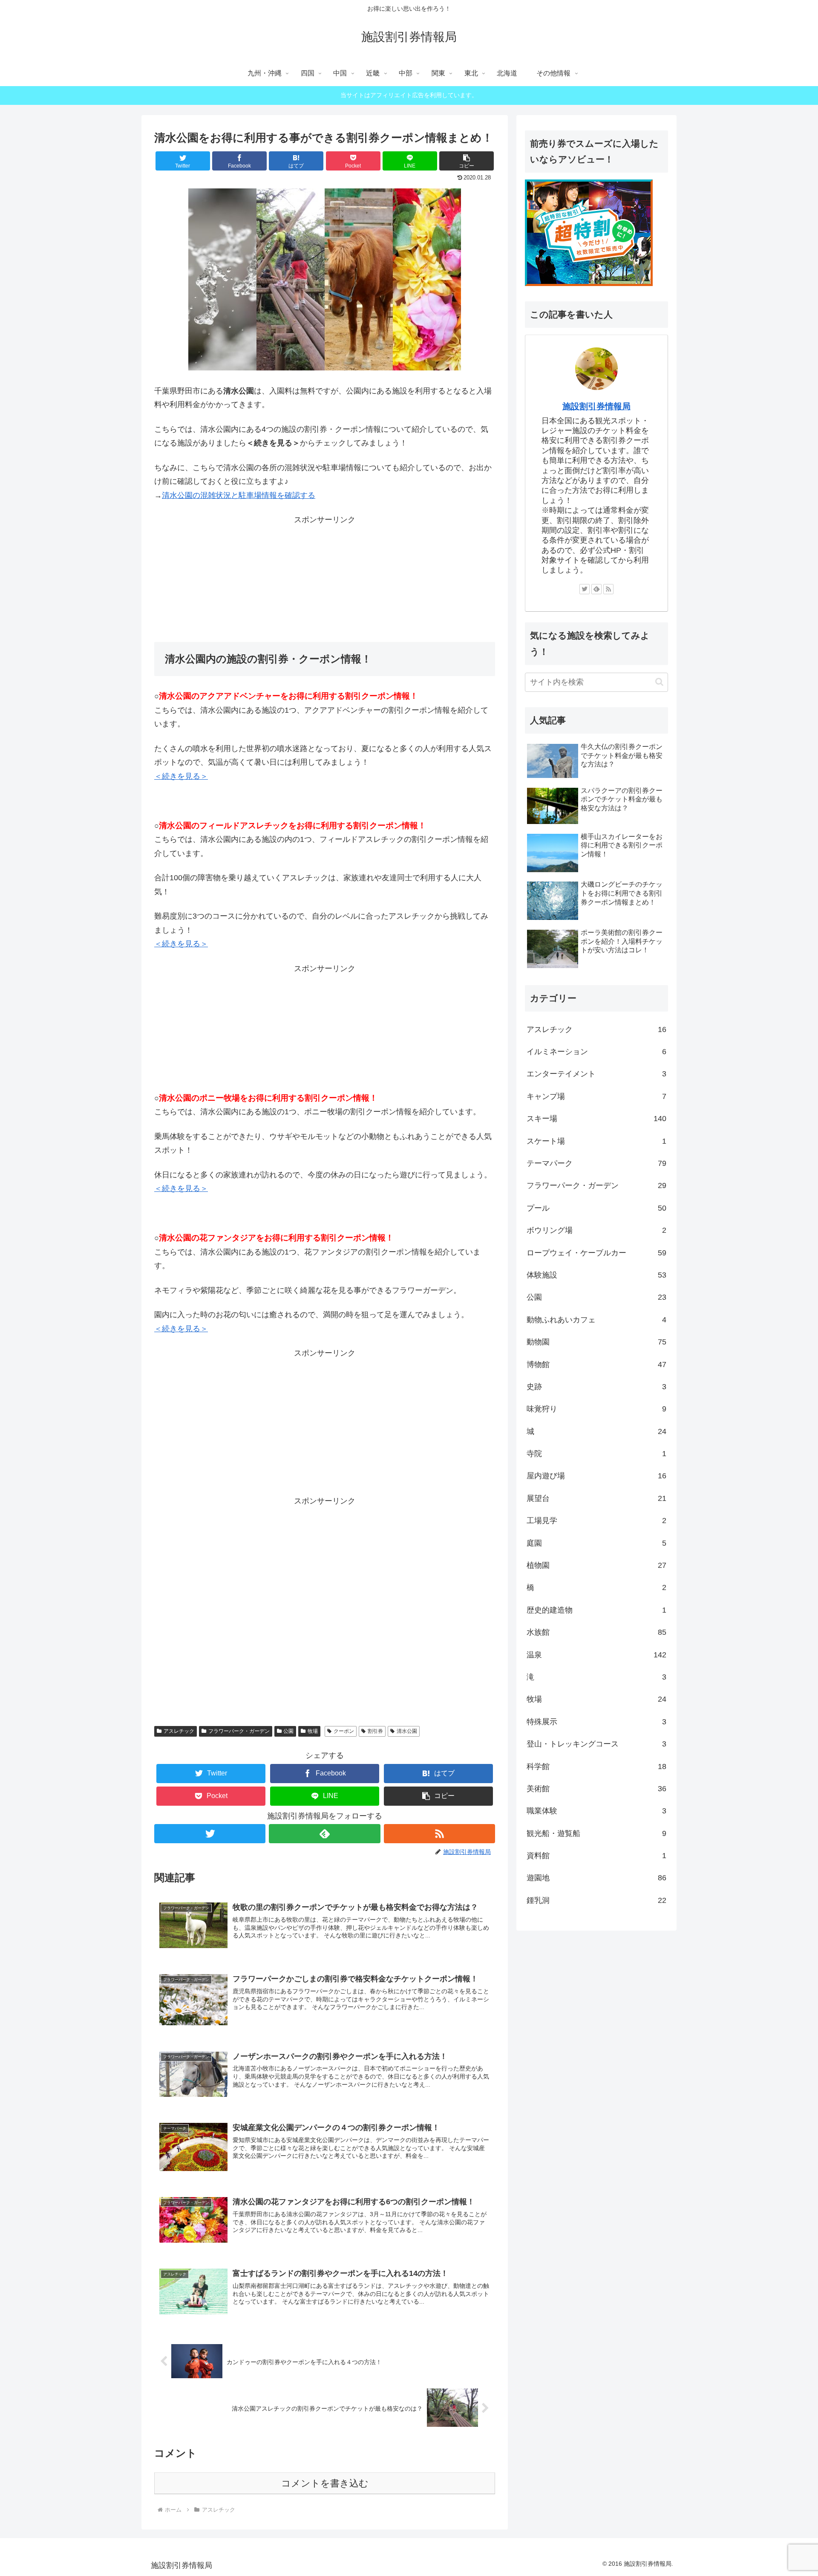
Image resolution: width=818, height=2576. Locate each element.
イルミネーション (596, 1052)
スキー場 (596, 1119)
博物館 (596, 1365)
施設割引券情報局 (596, 406)
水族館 (596, 1632)
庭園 (596, 1543)
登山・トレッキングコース (596, 1744)
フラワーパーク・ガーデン (239, 1731)
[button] (467, 161)
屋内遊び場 (596, 1476)
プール (596, 1208)
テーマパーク (596, 1163)
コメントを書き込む (325, 2483)
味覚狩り (596, 1409)
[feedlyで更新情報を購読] (324, 1834)
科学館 (596, 1766)
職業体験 (596, 1811)
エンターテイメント (596, 1074)
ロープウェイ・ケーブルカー (596, 1253)
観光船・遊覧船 (596, 1833)
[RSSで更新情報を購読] (439, 1834)
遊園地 (596, 1878)
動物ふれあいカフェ (596, 1320)
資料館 (596, 1856)
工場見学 (596, 1521)
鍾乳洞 (596, 1900)
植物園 (596, 1565)
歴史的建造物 (596, 1610)
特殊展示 (596, 1722)
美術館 (596, 1789)
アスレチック (179, 1731)
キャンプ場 (596, 1096)
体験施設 (596, 1275)
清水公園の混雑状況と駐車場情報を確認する (239, 495)
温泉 (596, 1655)
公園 (288, 1731)
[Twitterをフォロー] (210, 1834)
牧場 (313, 1731)
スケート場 (596, 1141)
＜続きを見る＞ (181, 776)
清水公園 (407, 1731)
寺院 (596, 1454)
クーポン (344, 1731)
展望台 (596, 1498)
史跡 (596, 1387)
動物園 (596, 1342)
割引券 (375, 1731)
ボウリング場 (596, 1230)
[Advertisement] (325, 580)
